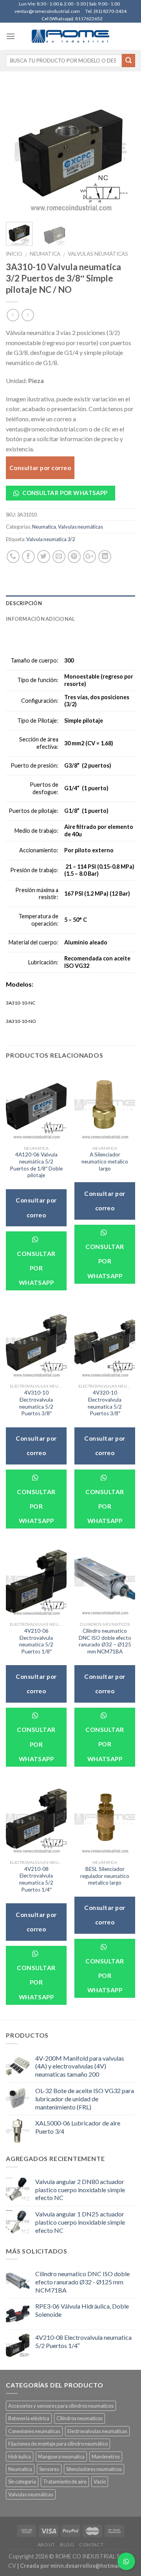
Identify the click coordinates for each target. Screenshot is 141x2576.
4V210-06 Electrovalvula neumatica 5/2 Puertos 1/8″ (36, 1641)
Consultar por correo (40, 468)
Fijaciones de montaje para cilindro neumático (58, 2444)
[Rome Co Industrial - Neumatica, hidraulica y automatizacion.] (70, 36)
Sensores (49, 2469)
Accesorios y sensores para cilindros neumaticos (61, 2406)
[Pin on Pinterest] (74, 557)
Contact (91, 2545)
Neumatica (45, 254)
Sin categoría (22, 2482)
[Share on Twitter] (44, 557)
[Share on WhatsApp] (13, 557)
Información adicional (40, 619)
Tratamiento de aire (65, 2482)
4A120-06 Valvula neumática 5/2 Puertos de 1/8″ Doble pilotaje (36, 1165)
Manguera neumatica (61, 2457)
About (46, 2545)
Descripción (24, 603)
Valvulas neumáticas (98, 254)
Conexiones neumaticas (34, 2431)
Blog (67, 2545)
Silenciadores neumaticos (94, 2469)
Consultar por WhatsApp (64, 493)
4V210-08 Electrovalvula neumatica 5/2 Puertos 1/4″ (36, 1879)
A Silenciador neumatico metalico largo (105, 1161)
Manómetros (106, 2457)
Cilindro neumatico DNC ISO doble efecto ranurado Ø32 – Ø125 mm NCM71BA (105, 1641)
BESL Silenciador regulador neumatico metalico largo (105, 1876)
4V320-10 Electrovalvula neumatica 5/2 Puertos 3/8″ (105, 1403)
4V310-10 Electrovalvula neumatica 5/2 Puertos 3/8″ (36, 1403)
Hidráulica (20, 2457)
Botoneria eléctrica (29, 2418)
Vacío (100, 2482)
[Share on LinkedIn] (105, 557)
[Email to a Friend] (59, 557)
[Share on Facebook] (28, 557)
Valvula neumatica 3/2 (51, 539)
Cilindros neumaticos (80, 2418)
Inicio (14, 254)
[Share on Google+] (89, 557)
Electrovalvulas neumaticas (97, 2431)
